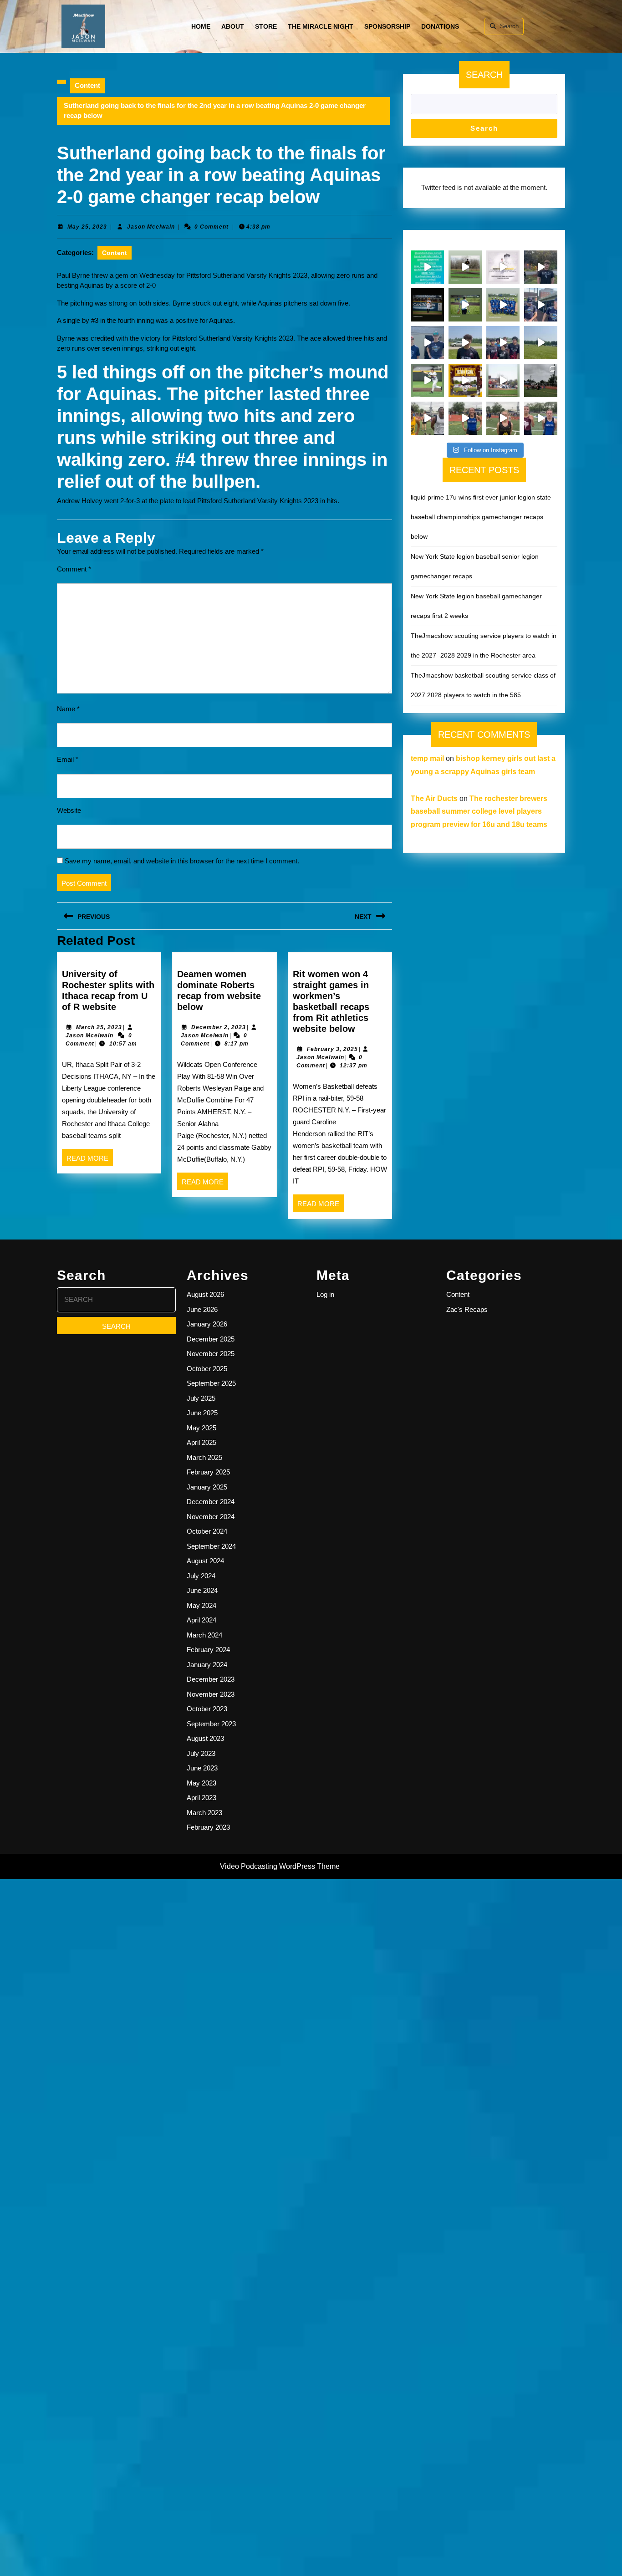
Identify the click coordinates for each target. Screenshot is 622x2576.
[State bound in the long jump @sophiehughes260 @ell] (541, 418)
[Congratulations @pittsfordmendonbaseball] (465, 380)
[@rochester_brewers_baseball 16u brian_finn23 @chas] (427, 343)
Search (509, 26)
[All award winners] (427, 267)
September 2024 (211, 1546)
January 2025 (207, 1487)
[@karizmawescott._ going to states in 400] (465, 418)
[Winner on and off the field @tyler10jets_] (427, 380)
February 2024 (208, 1650)
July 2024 (201, 1576)
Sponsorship (387, 26)
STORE (266, 26)
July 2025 (201, 1398)
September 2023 (211, 1724)
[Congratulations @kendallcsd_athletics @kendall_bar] (503, 305)
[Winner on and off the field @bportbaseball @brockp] (503, 380)
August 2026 (205, 1294)
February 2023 (208, 1827)
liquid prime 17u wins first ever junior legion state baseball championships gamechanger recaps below (481, 517)
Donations (440, 26)
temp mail (427, 758)
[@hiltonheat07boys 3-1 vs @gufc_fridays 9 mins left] (541, 343)
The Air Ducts (434, 798)
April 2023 (201, 1798)
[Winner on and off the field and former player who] (465, 267)
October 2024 (207, 1531)
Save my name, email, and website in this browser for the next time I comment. (182, 861)
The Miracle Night (321, 26)
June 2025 (202, 1413)
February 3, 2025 (332, 1049)
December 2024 (211, 1502)
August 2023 (205, 1738)
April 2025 (201, 1442)
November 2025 (211, 1354)
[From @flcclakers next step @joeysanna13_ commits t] (541, 267)
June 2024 (202, 1590)
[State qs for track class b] (541, 380)
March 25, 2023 (99, 1027)
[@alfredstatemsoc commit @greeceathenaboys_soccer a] (465, 343)
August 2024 (205, 1561)
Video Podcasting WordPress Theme (280, 1866)
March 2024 (204, 1635)
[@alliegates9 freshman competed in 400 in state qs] (503, 418)
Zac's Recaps (467, 1309)
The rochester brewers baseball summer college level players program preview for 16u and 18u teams (479, 812)
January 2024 (207, 1665)
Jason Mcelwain (151, 227)
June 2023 (202, 1768)
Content (87, 85)
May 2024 (201, 1605)
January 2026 (207, 1324)
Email (68, 759)
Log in (325, 1294)
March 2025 (204, 1457)
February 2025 (208, 1472)
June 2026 (202, 1309)
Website (69, 810)
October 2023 (207, 1709)
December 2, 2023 (219, 1027)
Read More (90, 1160)
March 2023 (204, 1813)
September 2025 (211, 1383)
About (233, 26)
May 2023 (201, 1783)
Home (201, 26)
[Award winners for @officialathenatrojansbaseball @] (503, 267)
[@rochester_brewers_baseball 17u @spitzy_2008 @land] (541, 305)
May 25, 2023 (87, 227)
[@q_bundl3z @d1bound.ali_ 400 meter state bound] (427, 418)
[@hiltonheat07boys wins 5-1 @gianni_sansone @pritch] (503, 343)
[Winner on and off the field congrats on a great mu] (465, 305)
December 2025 (211, 1339)
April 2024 (201, 1620)
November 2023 (211, 1694)
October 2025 (207, 1369)
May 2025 (201, 1428)
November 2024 (211, 1517)
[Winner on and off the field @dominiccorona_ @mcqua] (427, 305)
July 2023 (201, 1753)
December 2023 (211, 1679)
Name (68, 709)
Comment (74, 569)
